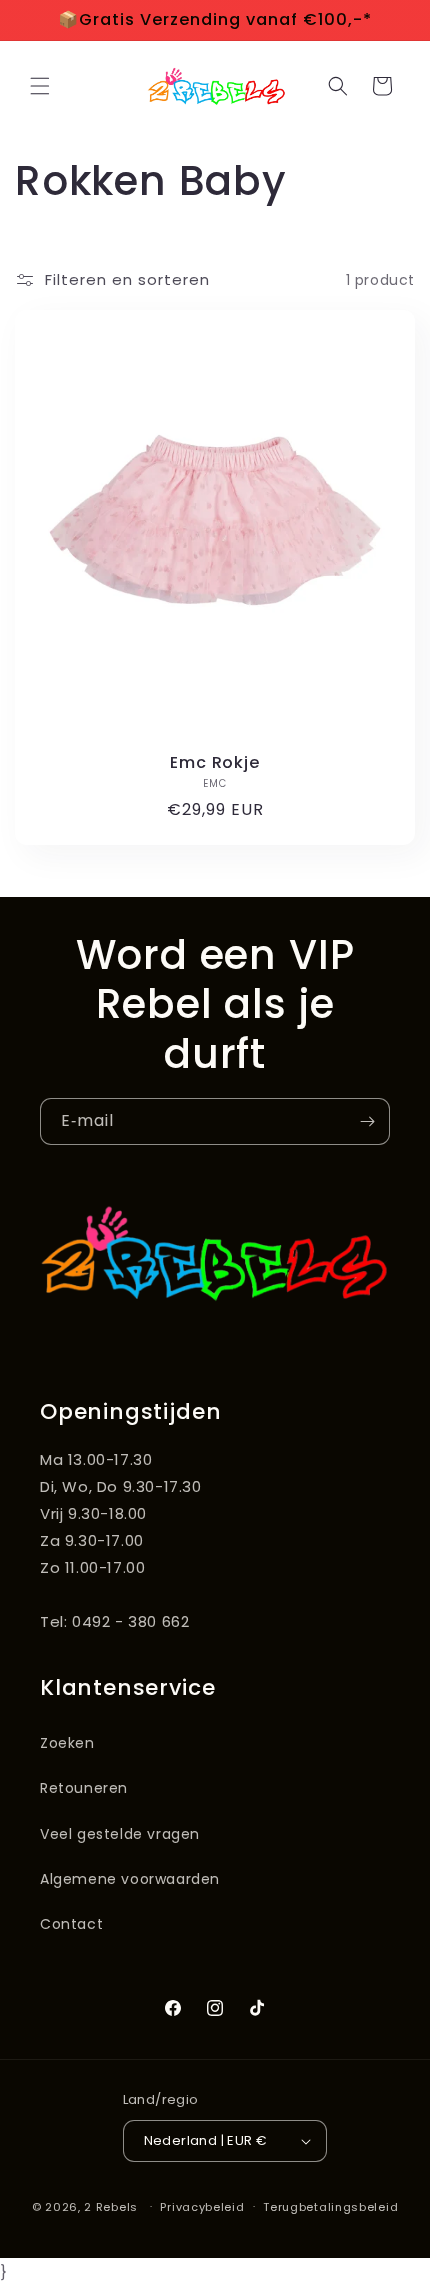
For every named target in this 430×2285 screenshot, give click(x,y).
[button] (40, 86)
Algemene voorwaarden (130, 1879)
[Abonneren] (367, 1121)
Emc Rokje (214, 763)
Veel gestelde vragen (120, 1834)
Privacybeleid (202, 2207)
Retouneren (84, 1788)
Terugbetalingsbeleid (330, 2207)
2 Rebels (111, 2206)
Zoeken (67, 1743)
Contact (71, 1924)
